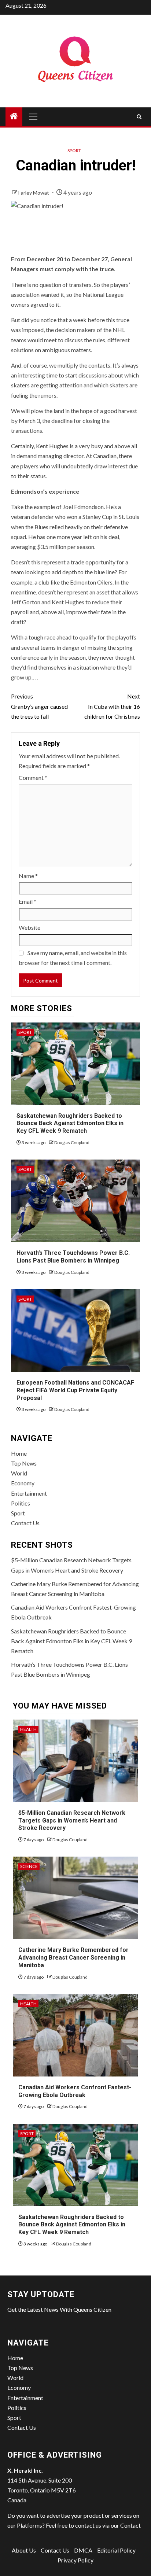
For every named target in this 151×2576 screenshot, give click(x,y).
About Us (24, 2550)
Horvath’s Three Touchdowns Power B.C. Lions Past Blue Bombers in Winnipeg (73, 1257)
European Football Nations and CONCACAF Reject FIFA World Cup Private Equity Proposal (75, 1390)
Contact (130, 2525)
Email (27, 901)
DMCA (83, 2550)
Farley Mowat (34, 193)
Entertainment (29, 1493)
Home (19, 1453)
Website (30, 927)
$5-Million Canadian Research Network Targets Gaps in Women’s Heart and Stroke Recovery (72, 1820)
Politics (21, 1503)
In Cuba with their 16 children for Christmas (112, 706)
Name (28, 876)
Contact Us (25, 1523)
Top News (24, 1463)
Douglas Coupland (72, 1143)
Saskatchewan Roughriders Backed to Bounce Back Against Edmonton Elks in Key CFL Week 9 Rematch (70, 1123)
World (19, 1473)
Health (28, 1729)
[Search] (139, 117)
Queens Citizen (92, 2309)
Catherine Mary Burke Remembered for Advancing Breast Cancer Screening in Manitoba (73, 1958)
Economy (23, 1483)
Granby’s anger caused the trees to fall (39, 706)
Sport (74, 150)
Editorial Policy (116, 2550)
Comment (33, 777)
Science (29, 1866)
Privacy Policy (75, 2560)
